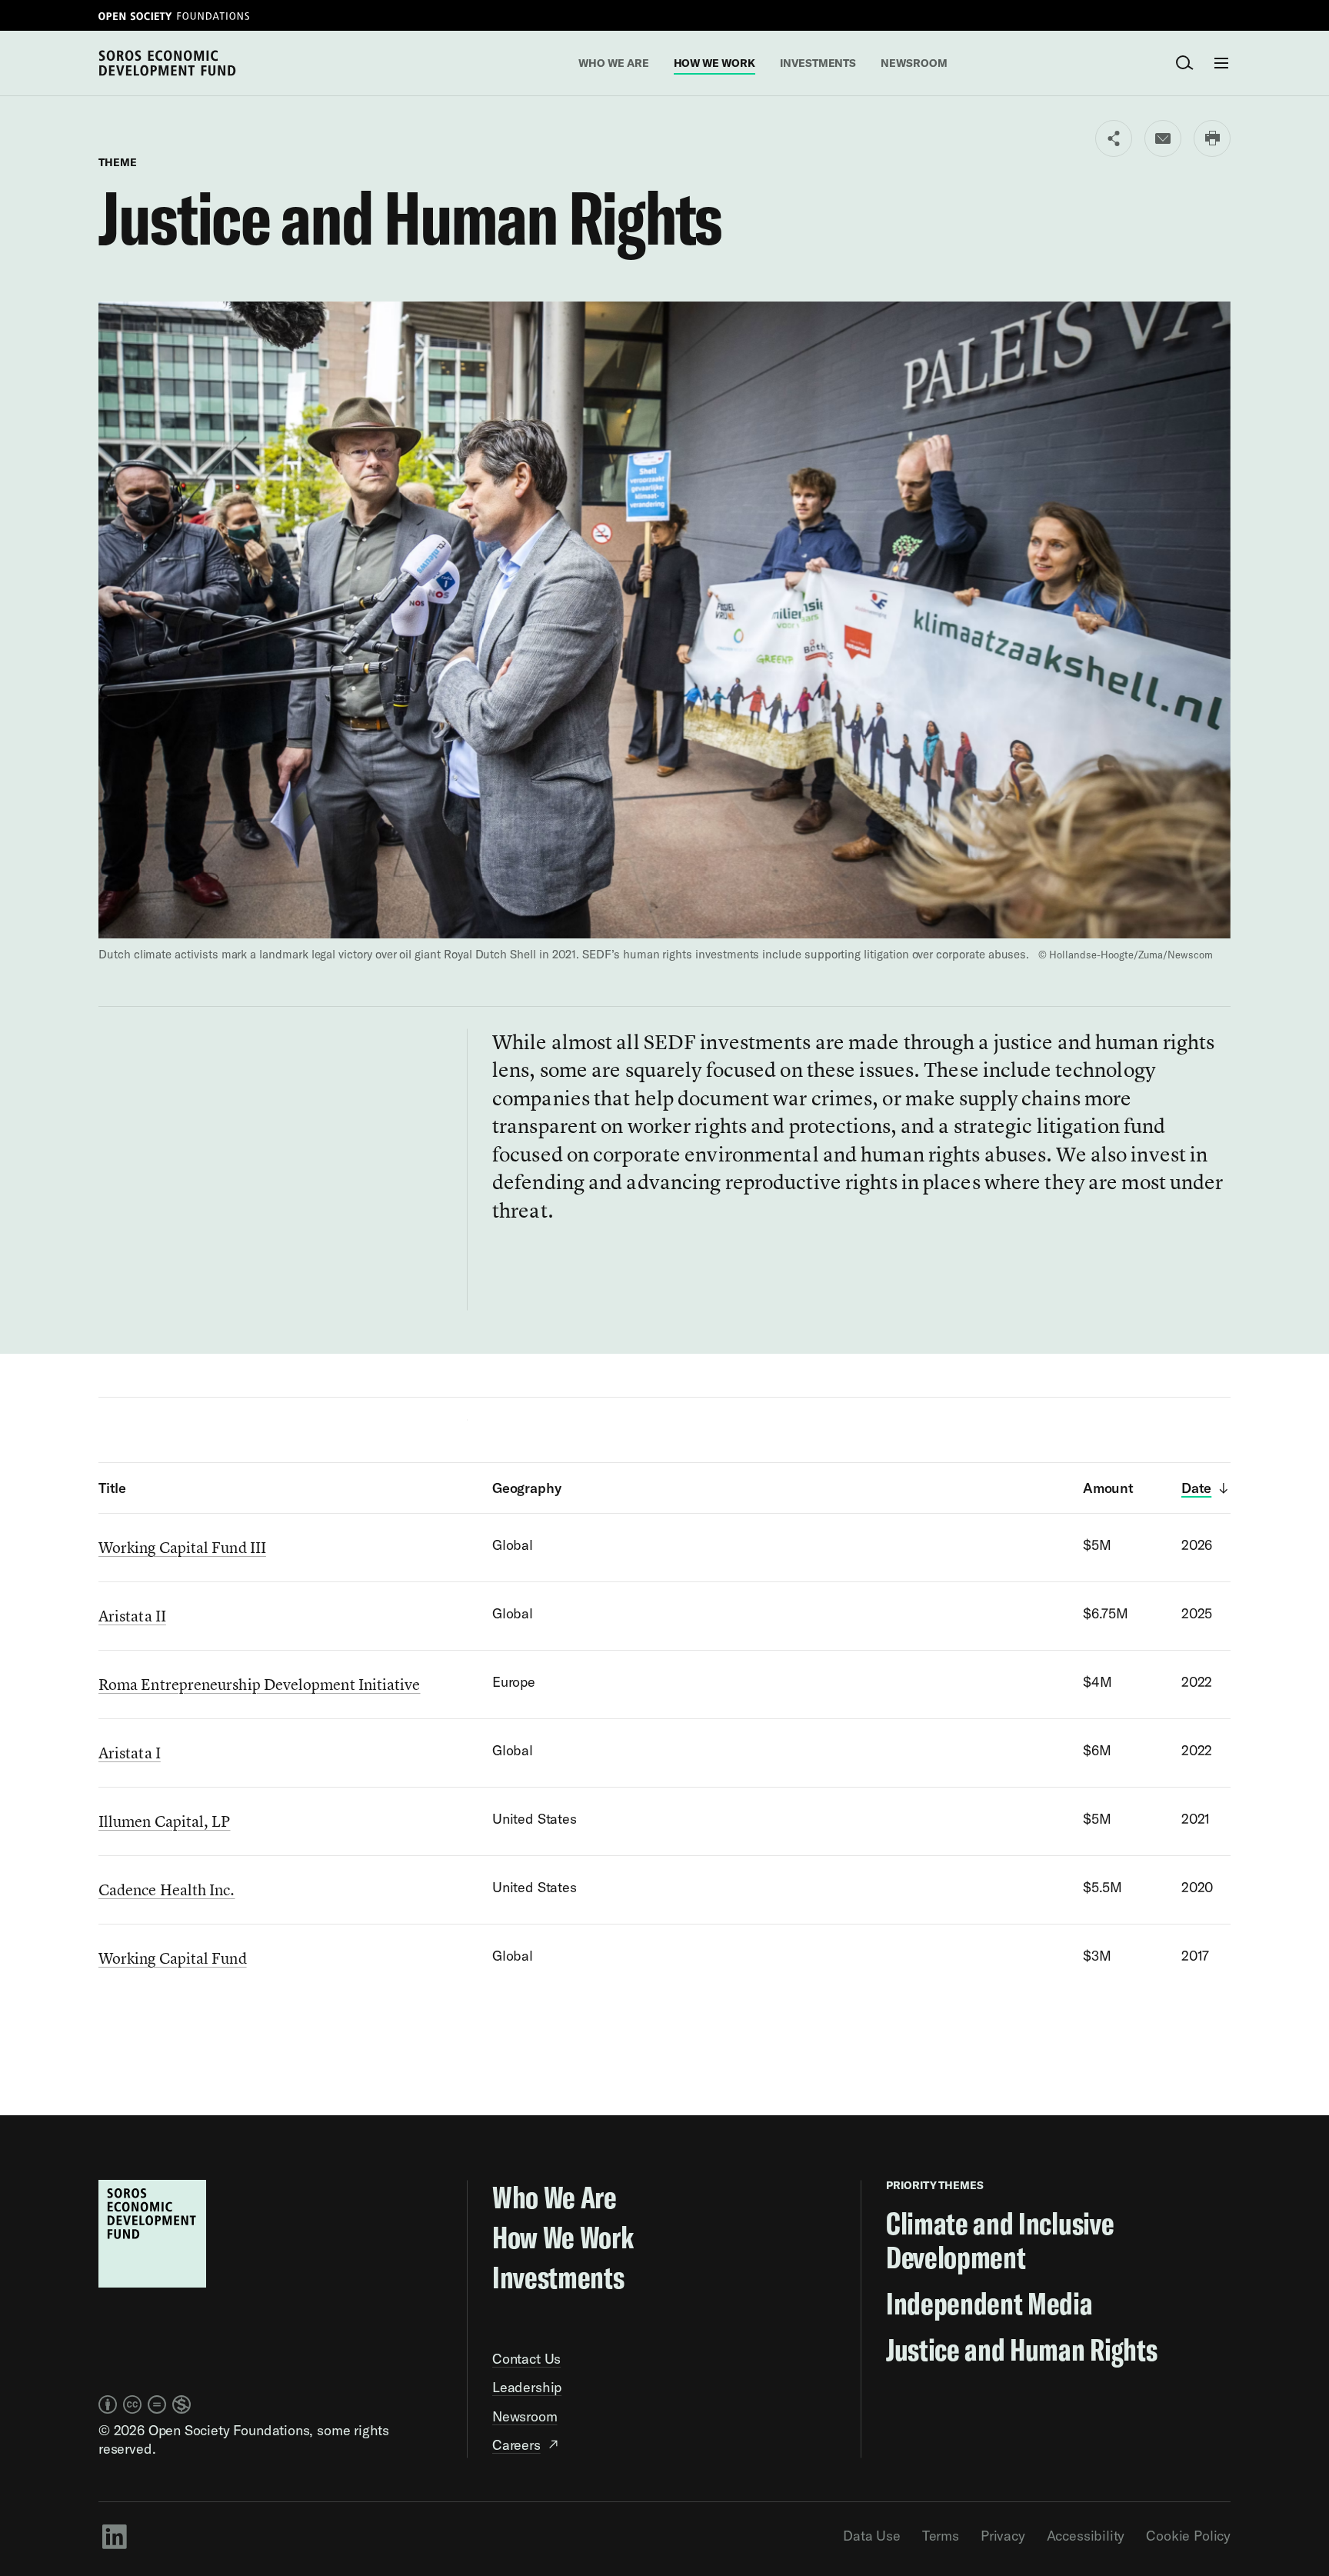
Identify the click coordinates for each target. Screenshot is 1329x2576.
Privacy (1003, 2536)
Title (112, 1488)
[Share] (1114, 138)
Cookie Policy (1188, 2536)
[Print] (1212, 138)
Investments (818, 63)
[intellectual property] (145, 2404)
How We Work (714, 63)
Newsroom (914, 63)
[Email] (1163, 138)
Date (1196, 1488)
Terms (941, 2536)
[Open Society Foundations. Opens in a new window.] (174, 15)
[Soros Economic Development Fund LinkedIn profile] (114, 2536)
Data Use (872, 2536)
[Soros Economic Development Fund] (167, 62)
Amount (1108, 1488)
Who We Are (613, 63)
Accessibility (1086, 2536)
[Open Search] (1184, 63)
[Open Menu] (1221, 63)
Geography (526, 1488)
